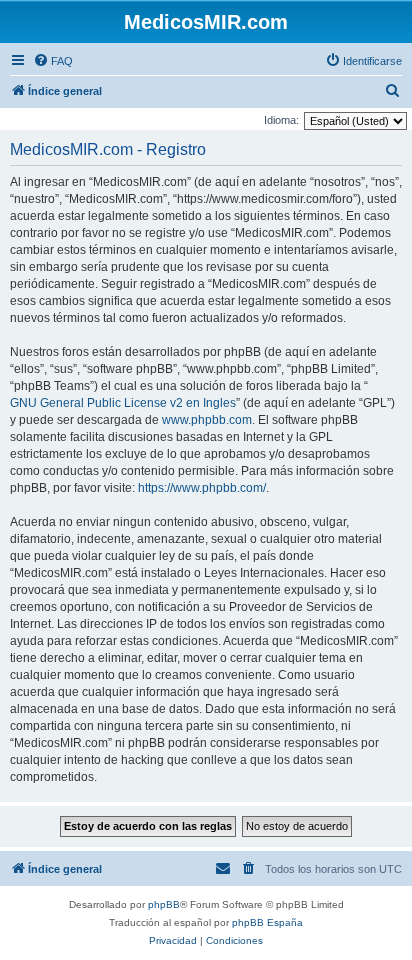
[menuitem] (53, 61)
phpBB (164, 904)
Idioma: (281, 120)
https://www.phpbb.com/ (202, 488)
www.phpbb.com (207, 420)
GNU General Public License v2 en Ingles (123, 403)
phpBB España (267, 922)
